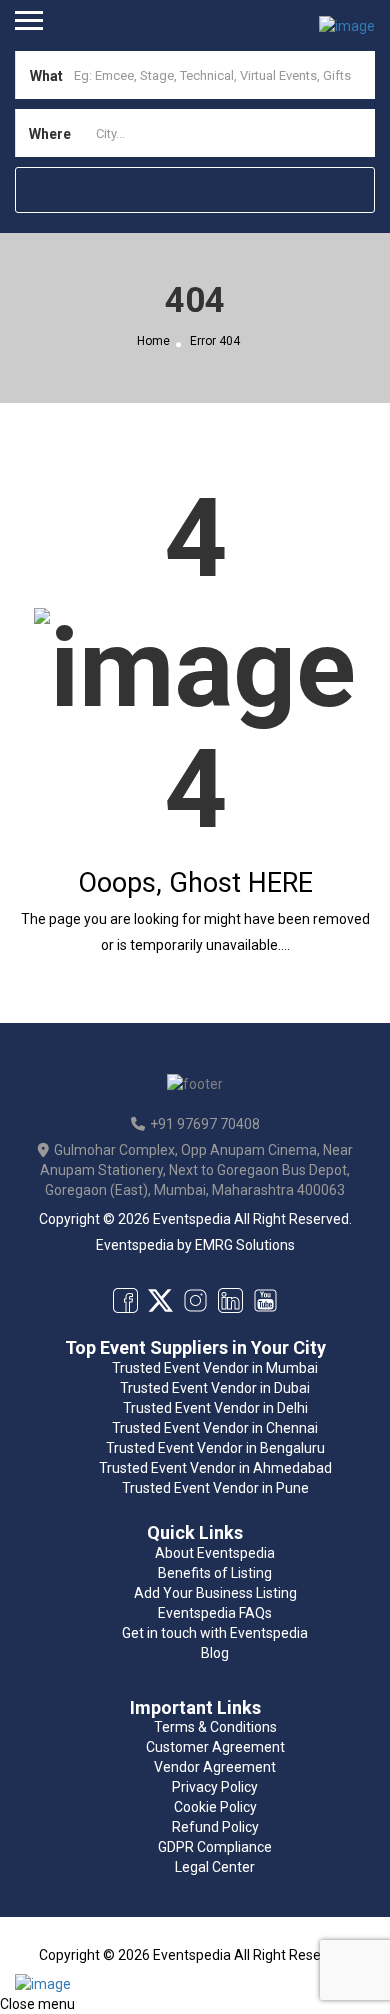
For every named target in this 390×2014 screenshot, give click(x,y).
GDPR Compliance (215, 1847)
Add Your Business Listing (215, 1593)
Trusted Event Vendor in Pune (215, 1488)
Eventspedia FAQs (215, 1613)
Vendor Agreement (215, 1767)
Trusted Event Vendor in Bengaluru (215, 1448)
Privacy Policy (215, 1787)
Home (153, 341)
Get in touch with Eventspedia (215, 1633)
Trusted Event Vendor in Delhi (215, 1408)
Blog (215, 1653)
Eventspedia (135, 1245)
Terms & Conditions (215, 1727)
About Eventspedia (215, 1553)
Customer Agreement (215, 1747)
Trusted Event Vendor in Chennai (215, 1428)
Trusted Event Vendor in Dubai (215, 1388)
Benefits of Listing (215, 1573)
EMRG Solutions (245, 1245)
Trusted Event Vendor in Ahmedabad (215, 1468)
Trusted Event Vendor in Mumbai (215, 1368)
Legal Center (215, 1867)
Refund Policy (215, 1827)
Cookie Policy (215, 1807)
